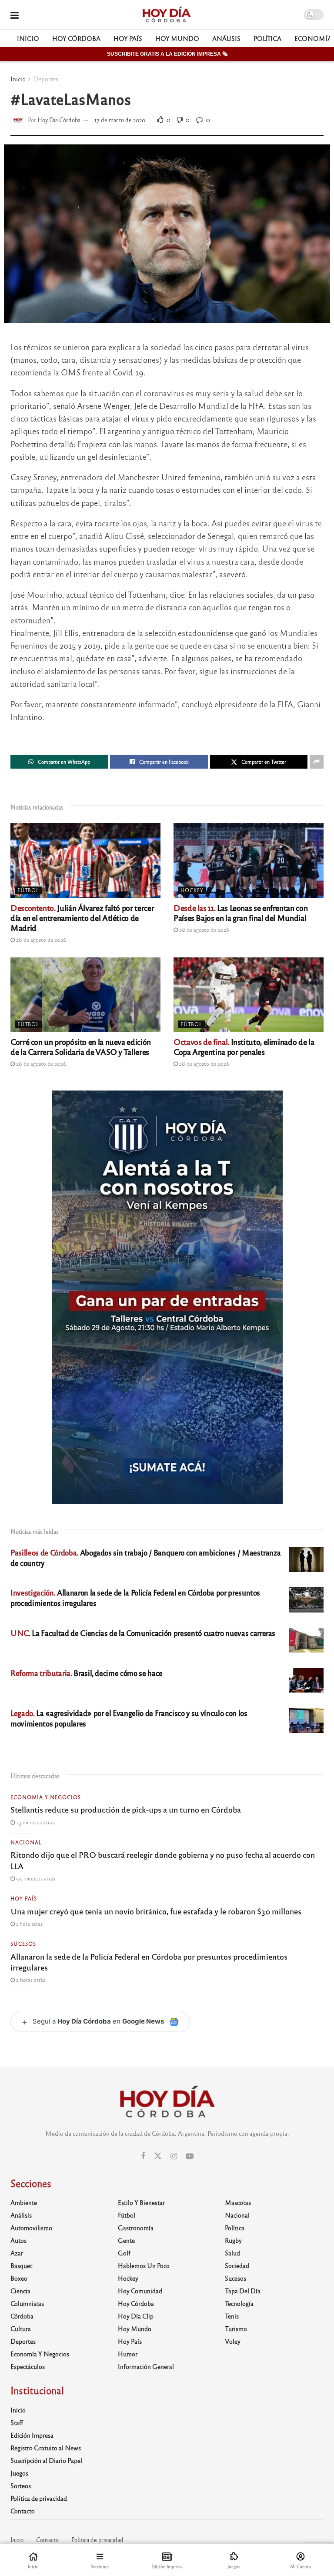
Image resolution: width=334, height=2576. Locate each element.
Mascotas (238, 2202)
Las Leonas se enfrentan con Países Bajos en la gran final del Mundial (240, 912)
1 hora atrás (29, 1924)
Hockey (192, 890)
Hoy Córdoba (76, 38)
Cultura (21, 2328)
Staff (17, 2422)
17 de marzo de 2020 (120, 120)
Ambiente (24, 2202)
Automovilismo (31, 2228)
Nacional (26, 1842)
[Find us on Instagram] (174, 2156)
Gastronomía (136, 2228)
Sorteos (21, 2486)
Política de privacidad (39, 2498)
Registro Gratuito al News (46, 2448)
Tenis (232, 2316)
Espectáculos (28, 2366)
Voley (233, 2341)
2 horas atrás (30, 1980)
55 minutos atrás (35, 1878)
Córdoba (22, 2316)
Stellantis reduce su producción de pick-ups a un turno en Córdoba (126, 1809)
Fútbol (28, 890)
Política (267, 38)
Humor (128, 2354)
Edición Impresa (32, 2435)
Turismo (236, 2328)
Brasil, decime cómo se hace (87, 1673)
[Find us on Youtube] (190, 2156)
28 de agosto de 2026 (40, 940)
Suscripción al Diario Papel (46, 2460)
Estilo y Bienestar (141, 2202)
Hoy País (128, 38)
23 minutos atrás (35, 1822)
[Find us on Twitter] (158, 2156)
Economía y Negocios (46, 1797)
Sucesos (23, 1944)
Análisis (226, 38)
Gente (126, 2240)
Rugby (233, 2240)
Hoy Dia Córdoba (59, 120)
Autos (18, 2240)
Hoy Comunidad (140, 2291)
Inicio (28, 38)
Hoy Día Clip (136, 2316)
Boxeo (19, 2278)
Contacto (23, 2511)
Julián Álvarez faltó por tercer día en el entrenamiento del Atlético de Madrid (82, 917)
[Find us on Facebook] (143, 2156)
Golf (124, 2253)
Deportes (46, 79)
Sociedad (237, 2265)
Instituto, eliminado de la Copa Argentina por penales (244, 1046)
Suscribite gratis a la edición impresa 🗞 (167, 54)
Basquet (21, 2265)
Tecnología (239, 2303)
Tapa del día (243, 2291)
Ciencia (20, 2291)
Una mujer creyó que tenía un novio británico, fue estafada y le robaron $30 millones (156, 1911)
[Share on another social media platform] (317, 762)
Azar (17, 2253)
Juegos (19, 2473)
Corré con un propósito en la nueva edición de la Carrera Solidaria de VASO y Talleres (81, 1046)
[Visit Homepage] (166, 15)
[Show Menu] (15, 15)
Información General (146, 2366)
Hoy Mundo (177, 38)
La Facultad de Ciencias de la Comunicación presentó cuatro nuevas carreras (143, 1633)
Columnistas (27, 2303)
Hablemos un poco (144, 2265)
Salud (232, 2253)
